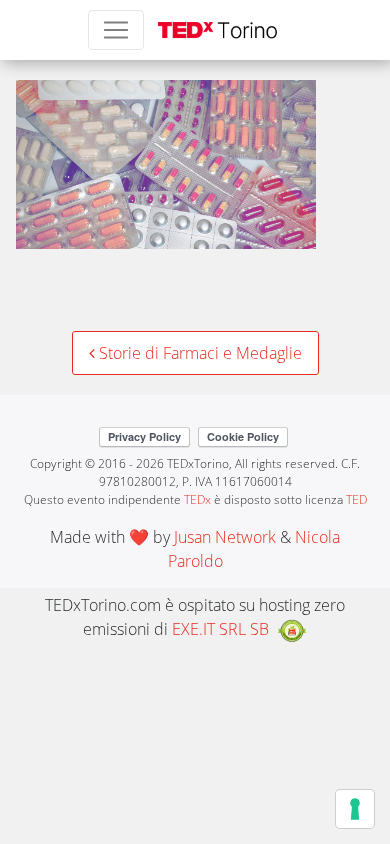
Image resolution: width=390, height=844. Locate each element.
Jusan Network (225, 537)
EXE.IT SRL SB (220, 629)
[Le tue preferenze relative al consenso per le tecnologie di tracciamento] (355, 809)
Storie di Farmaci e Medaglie (198, 353)
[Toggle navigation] (116, 30)
